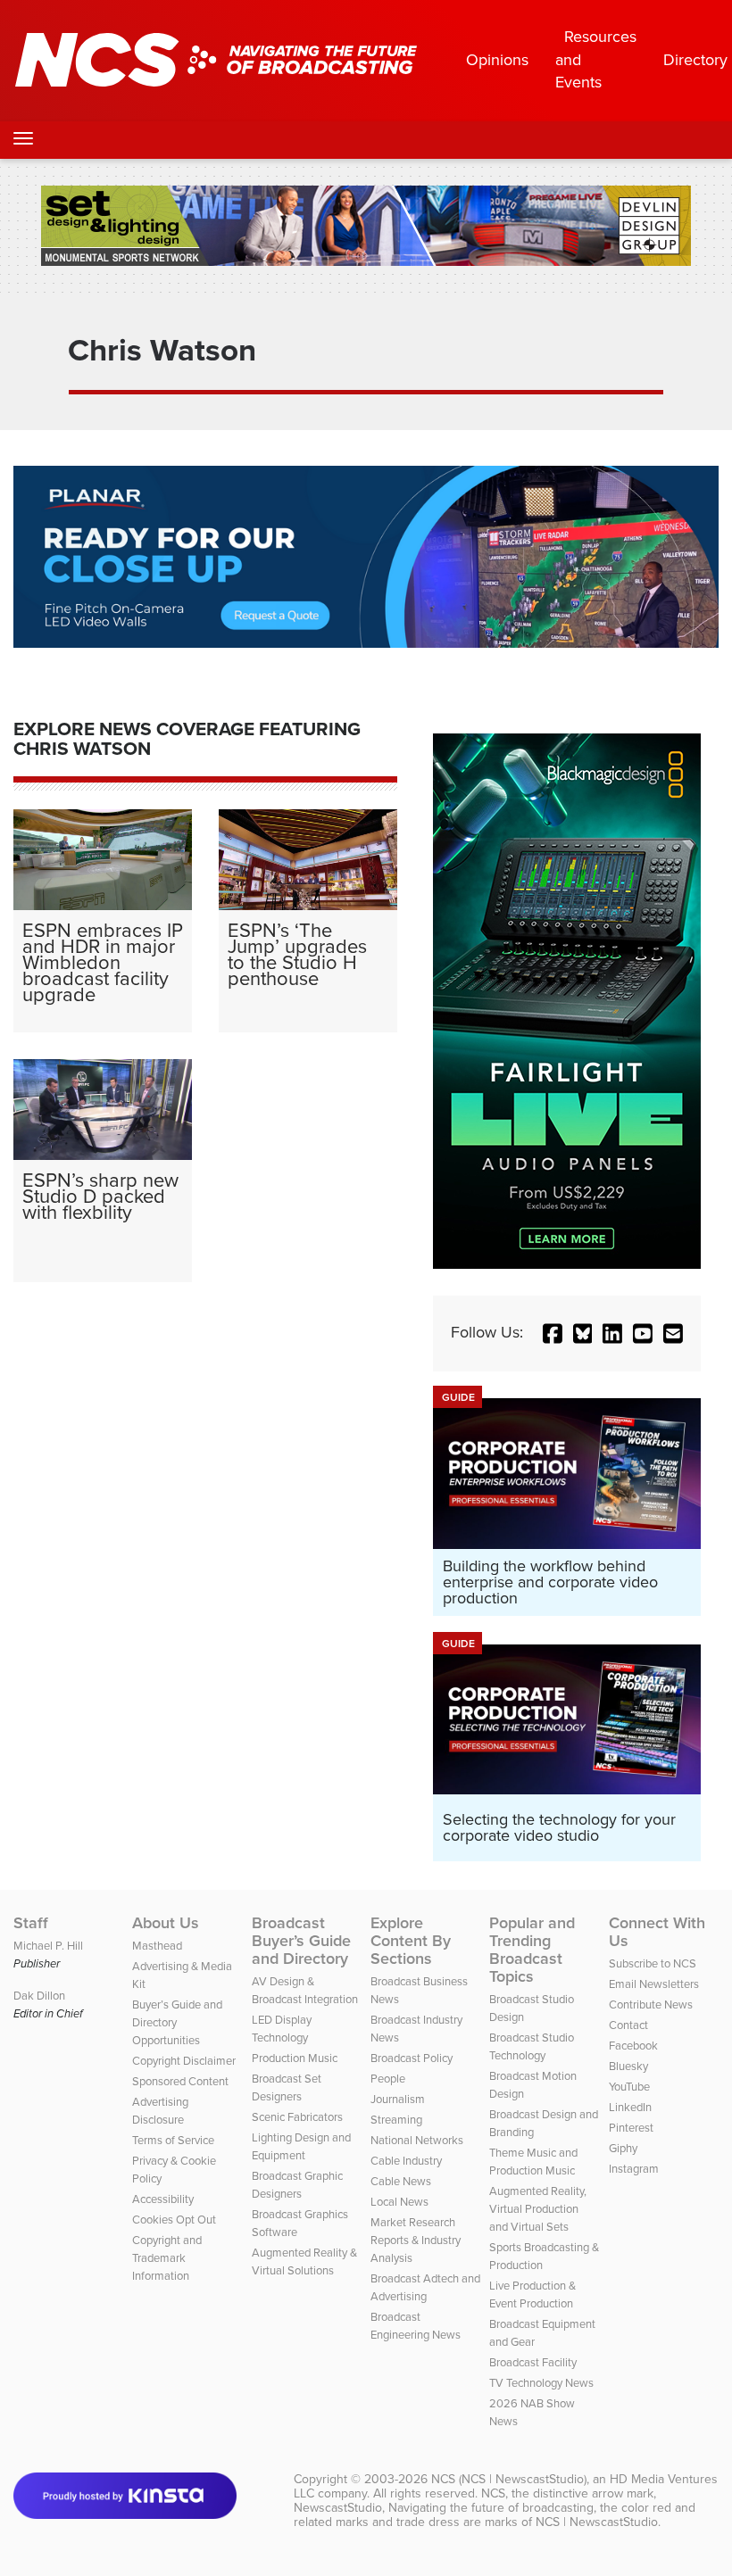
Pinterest (631, 2128)
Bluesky (628, 2066)
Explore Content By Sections (411, 1941)
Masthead (157, 1946)
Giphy (623, 2148)
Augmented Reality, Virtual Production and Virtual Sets (538, 2209)
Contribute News (651, 2004)
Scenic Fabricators (297, 2117)
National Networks (417, 2140)
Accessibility (163, 2199)
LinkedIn (630, 2107)
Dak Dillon (39, 1996)
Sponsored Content (180, 2081)
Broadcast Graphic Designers (297, 2185)
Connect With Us (657, 1932)
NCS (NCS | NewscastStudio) (509, 2479)
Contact (628, 2025)
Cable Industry (406, 2161)
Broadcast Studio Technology (532, 2046)
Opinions (497, 60)
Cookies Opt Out (174, 2220)
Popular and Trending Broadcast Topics (532, 1950)
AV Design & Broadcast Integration (305, 1990)
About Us (166, 1923)
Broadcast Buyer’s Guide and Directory (301, 1941)
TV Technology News (541, 2383)
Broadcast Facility (533, 2362)
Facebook (633, 2046)
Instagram (634, 2169)
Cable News (401, 2181)
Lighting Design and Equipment (301, 2146)
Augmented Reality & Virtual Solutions (304, 2261)
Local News (399, 2202)
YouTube (629, 2087)
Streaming (396, 2120)
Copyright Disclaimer (184, 2061)
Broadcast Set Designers (287, 2087)
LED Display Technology (282, 2029)
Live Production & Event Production (532, 2294)
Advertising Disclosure (160, 2111)
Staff (31, 1923)
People (388, 2079)
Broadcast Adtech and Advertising (425, 2287)
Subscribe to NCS (653, 1963)
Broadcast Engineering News (416, 2326)
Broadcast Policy (412, 2058)
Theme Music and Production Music (533, 2162)
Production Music (295, 2058)
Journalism (398, 2099)
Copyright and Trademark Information (167, 2258)
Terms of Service (173, 2140)
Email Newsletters (654, 1984)
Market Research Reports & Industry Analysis (416, 2240)
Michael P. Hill (48, 1946)
